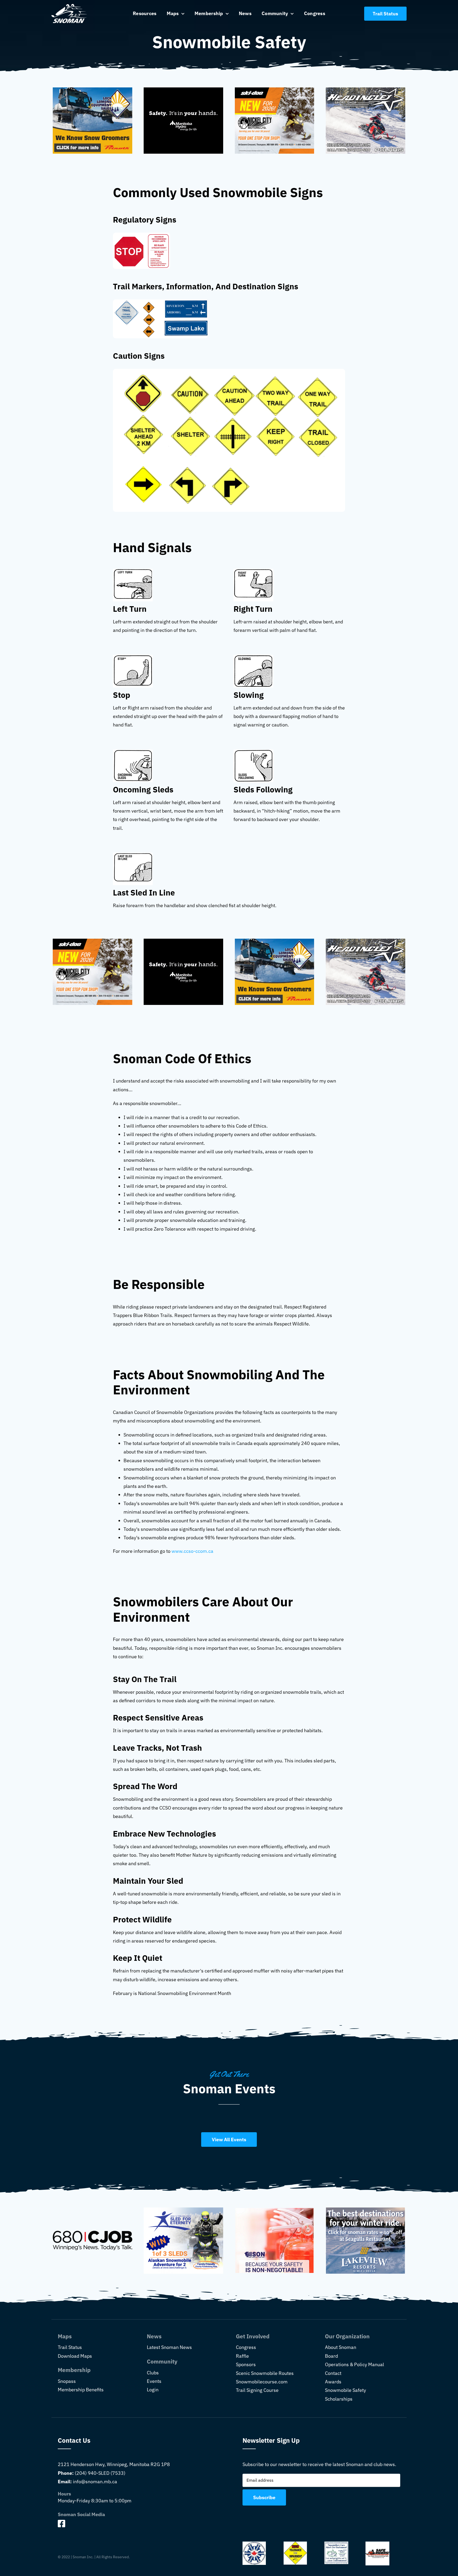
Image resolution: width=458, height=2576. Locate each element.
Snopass (67, 2381)
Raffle (242, 2356)
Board (331, 2356)
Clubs (153, 2373)
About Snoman (341, 2347)
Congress (246, 2347)
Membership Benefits (81, 2390)
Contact (333, 2373)
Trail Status (70, 2347)
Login (153, 2390)
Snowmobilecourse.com (262, 2382)
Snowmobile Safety (345, 2390)
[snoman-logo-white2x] (69, 6)
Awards (333, 2382)
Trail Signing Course (257, 2390)
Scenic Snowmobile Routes (265, 2373)
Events (154, 2381)
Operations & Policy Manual (354, 2364)
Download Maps (75, 2356)
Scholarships (339, 2399)
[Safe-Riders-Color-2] (377, 2544)
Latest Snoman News (169, 2347)
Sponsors (246, 2364)
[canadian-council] (254, 2544)
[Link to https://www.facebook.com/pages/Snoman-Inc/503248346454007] (135, 2524)
